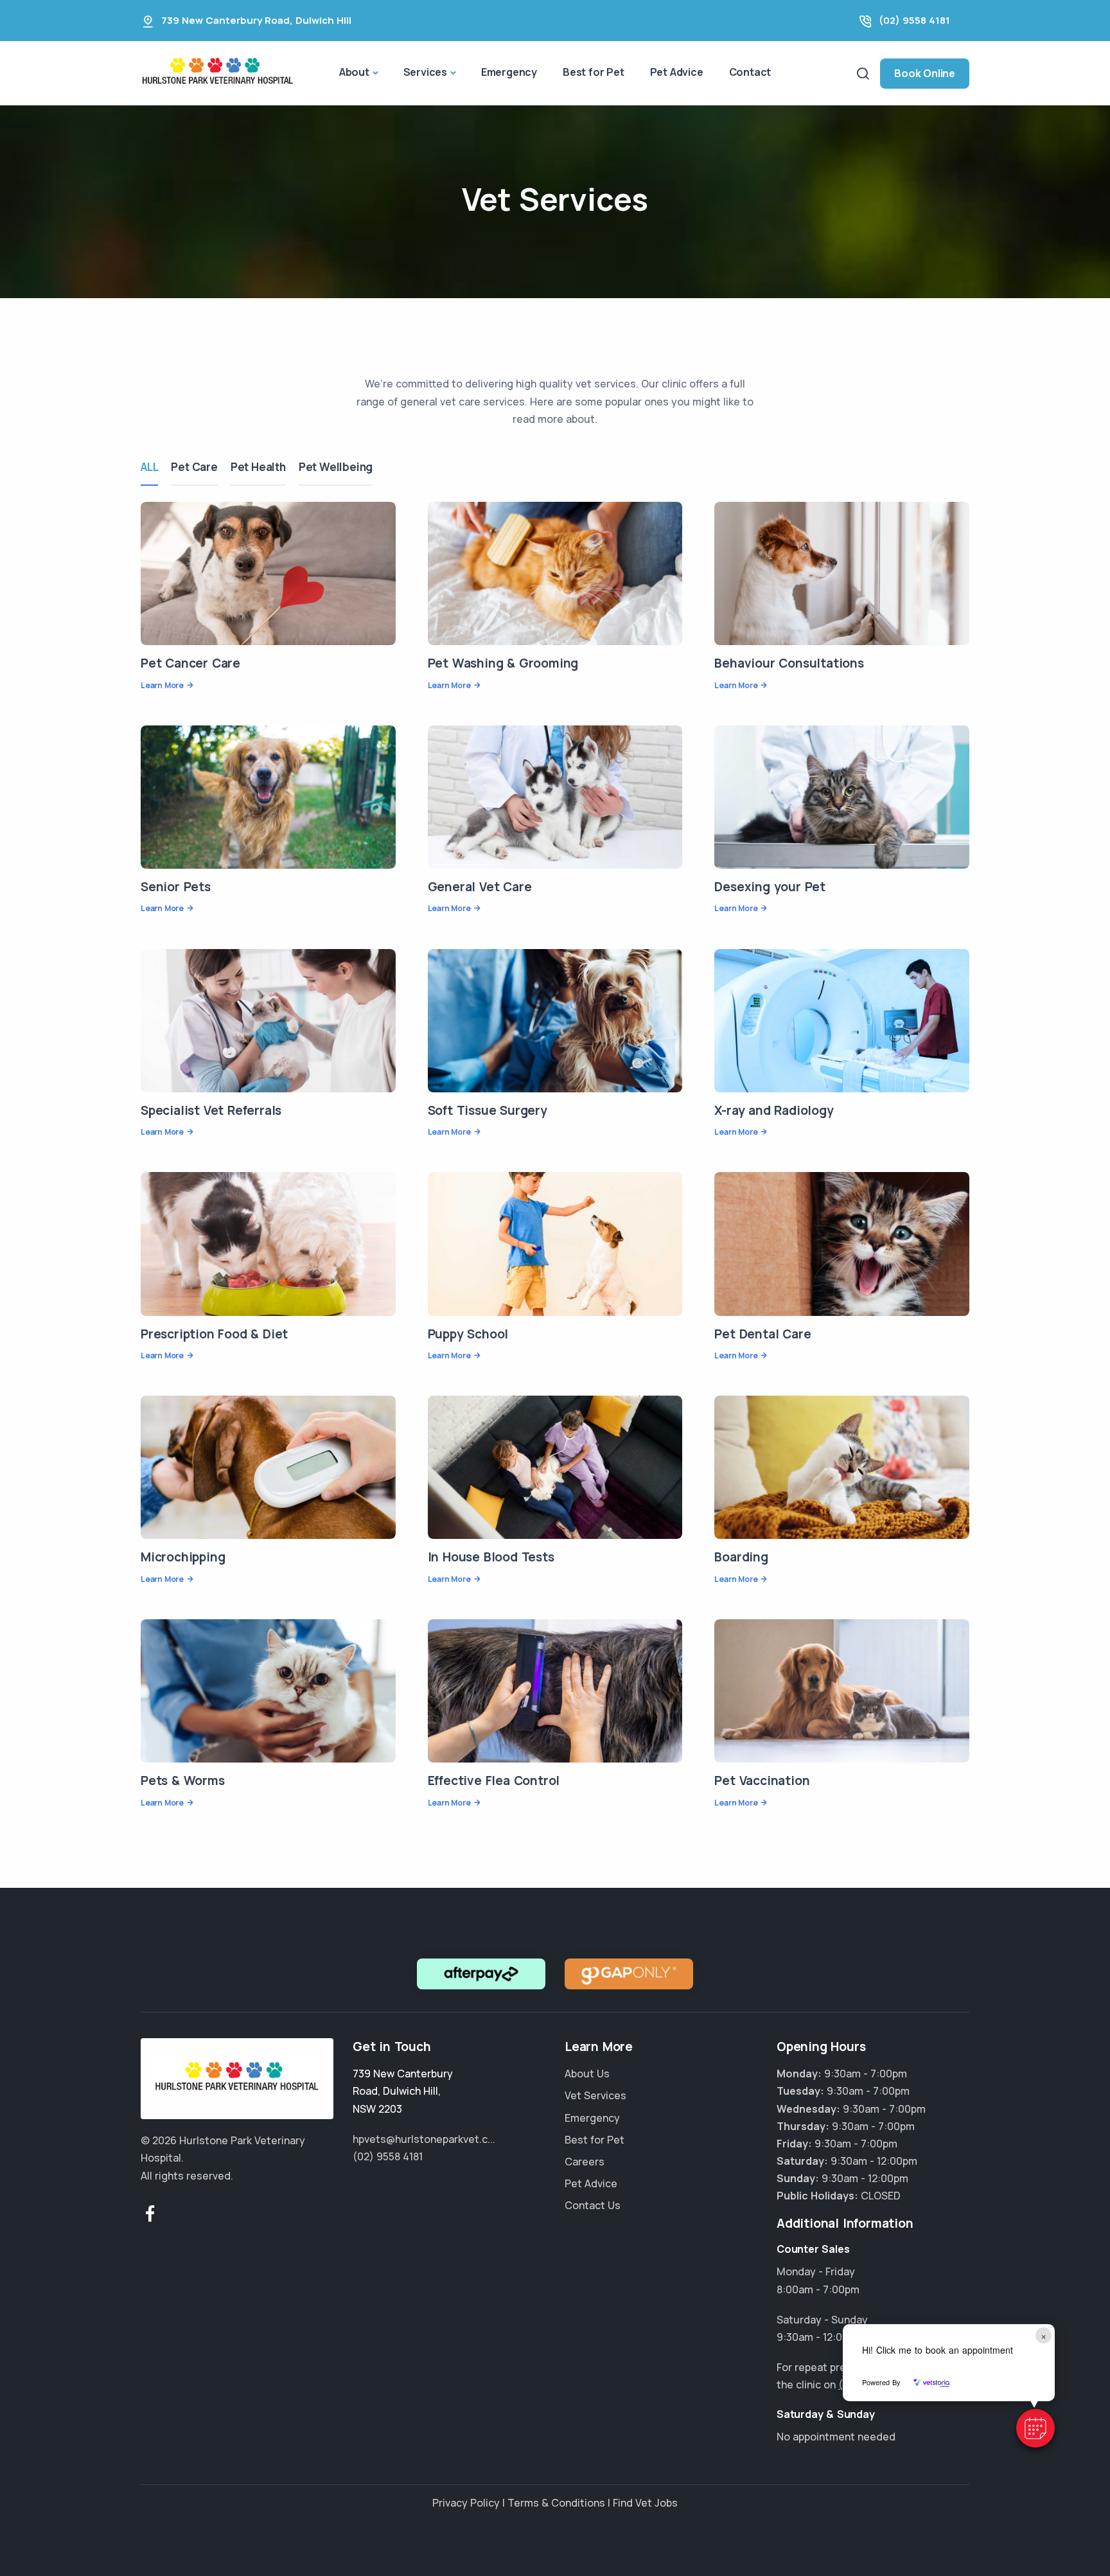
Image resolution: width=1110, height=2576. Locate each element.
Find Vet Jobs (645, 2503)
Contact (750, 72)
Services (425, 72)
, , (403, 2091)
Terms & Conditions (556, 2503)
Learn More (162, 685)
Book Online (925, 73)
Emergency (509, 72)
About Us (587, 2074)
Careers (585, 2162)
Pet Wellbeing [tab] (336, 467)
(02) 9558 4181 (914, 20)
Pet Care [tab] (194, 467)
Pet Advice (677, 72)
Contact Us (593, 2205)
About (354, 72)
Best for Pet (594, 72)
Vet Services (595, 2095)
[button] (1035, 2428)
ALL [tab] (149, 467)
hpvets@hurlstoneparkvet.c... (424, 2139)
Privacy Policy (466, 2503)
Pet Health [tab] (258, 467)
